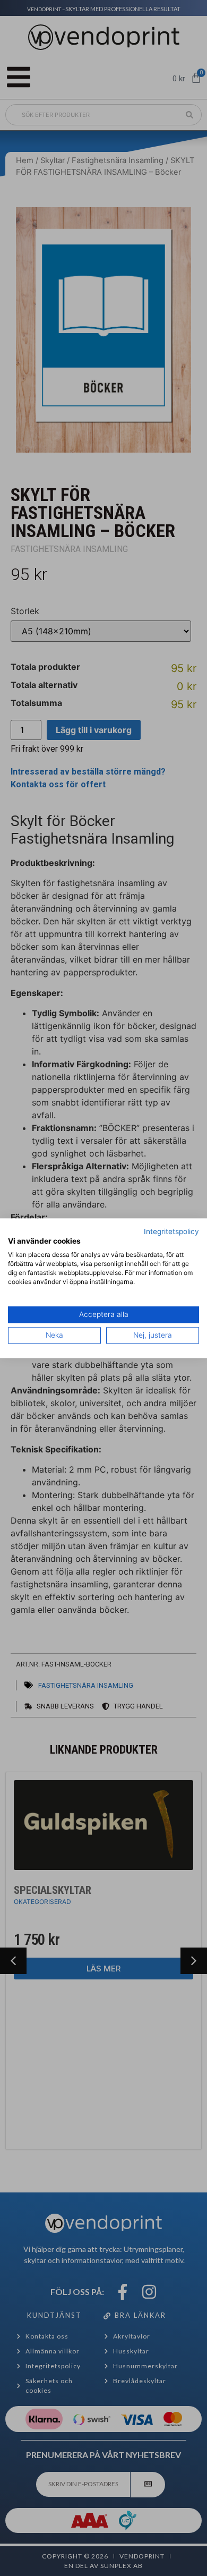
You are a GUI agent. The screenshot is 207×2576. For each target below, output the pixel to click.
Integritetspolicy (171, 1231)
